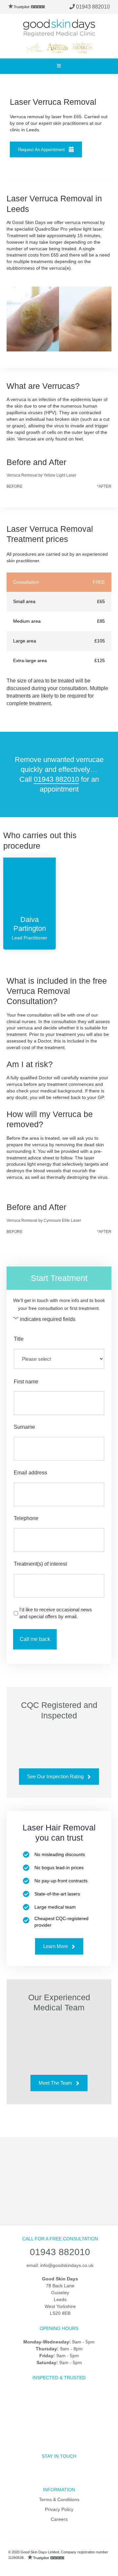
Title (19, 1339)
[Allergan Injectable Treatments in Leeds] (45, 2165)
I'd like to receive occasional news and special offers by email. (56, 1613)
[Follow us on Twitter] (44, 2476)
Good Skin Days (59, 28)
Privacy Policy (59, 2509)
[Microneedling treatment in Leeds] (36, 2182)
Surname (24, 1427)
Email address (30, 1473)
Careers (59, 2519)
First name (26, 1382)
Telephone (26, 1518)
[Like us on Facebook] (28, 2476)
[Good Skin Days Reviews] (27, 7)
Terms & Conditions (59, 2499)
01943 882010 (92, 7)
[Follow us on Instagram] (59, 2476)
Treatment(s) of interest (40, 1564)
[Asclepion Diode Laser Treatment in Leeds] (82, 2165)
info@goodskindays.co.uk (67, 2265)
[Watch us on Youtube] (75, 2476)
